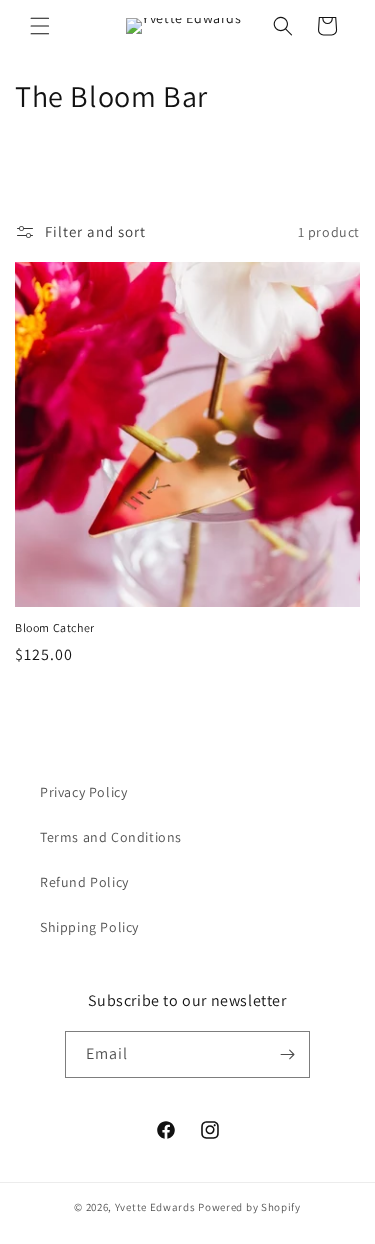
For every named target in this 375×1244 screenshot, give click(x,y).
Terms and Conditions (111, 837)
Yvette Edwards (155, 1207)
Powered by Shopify (249, 1207)
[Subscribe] (287, 1054)
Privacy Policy (83, 792)
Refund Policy (84, 882)
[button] (40, 26)
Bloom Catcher (55, 627)
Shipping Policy (89, 927)
